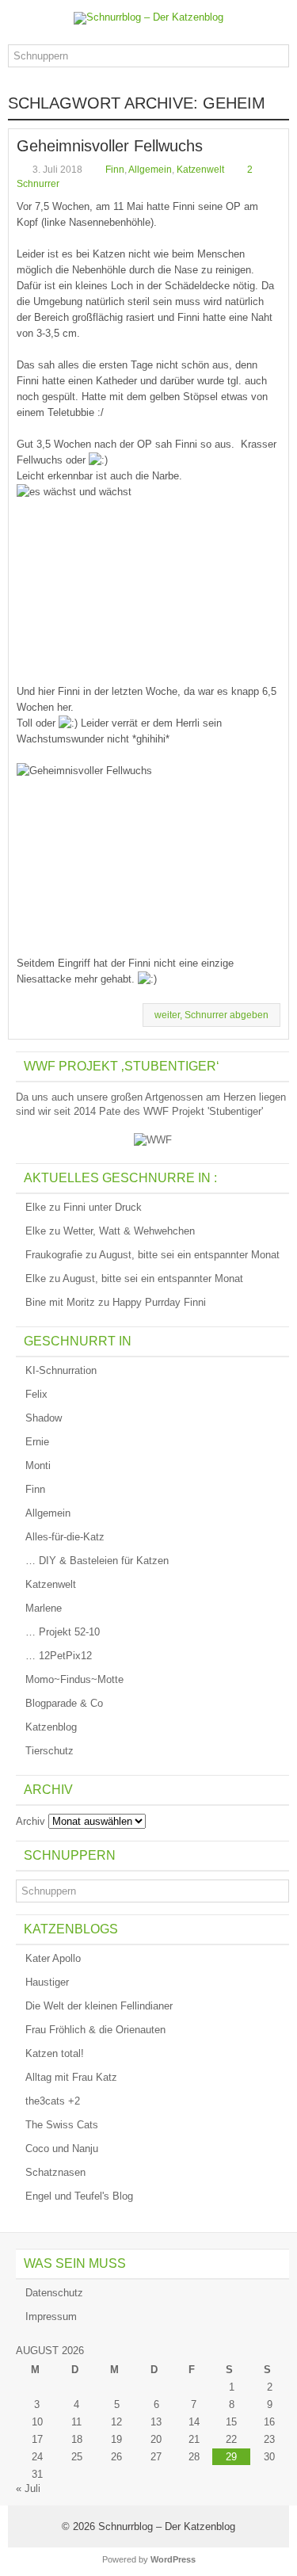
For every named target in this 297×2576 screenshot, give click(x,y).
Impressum (51, 2316)
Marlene (44, 1608)
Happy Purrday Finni (159, 1302)
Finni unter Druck (103, 1207)
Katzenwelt (200, 170)
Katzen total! (55, 2053)
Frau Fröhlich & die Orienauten (95, 2030)
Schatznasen (55, 2172)
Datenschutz (54, 2293)
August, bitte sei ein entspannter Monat (189, 1255)
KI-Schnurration (61, 1370)
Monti (38, 1465)
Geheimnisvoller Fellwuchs (110, 146)
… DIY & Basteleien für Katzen (97, 1561)
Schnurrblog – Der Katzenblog (167, 2526)
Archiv (30, 1821)
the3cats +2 (53, 2101)
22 (231, 2439)
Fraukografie (54, 1255)
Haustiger (47, 1982)
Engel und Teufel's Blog (79, 2196)
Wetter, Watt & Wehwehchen (129, 1231)
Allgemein (150, 170)
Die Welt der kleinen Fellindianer (99, 2006)
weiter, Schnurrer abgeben (211, 1015)
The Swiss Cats (62, 2125)
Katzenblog (51, 1727)
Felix (36, 1394)
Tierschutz (49, 1751)
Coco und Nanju (62, 2149)
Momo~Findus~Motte (74, 1679)
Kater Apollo (53, 1958)
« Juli (28, 2488)
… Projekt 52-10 (63, 1632)
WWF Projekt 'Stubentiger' (203, 1111)
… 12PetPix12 (59, 1656)
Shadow (44, 1418)
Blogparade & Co (64, 1703)
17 (37, 2439)
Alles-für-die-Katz (65, 1537)
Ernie (37, 1442)
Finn (115, 170)
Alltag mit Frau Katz (71, 2077)
